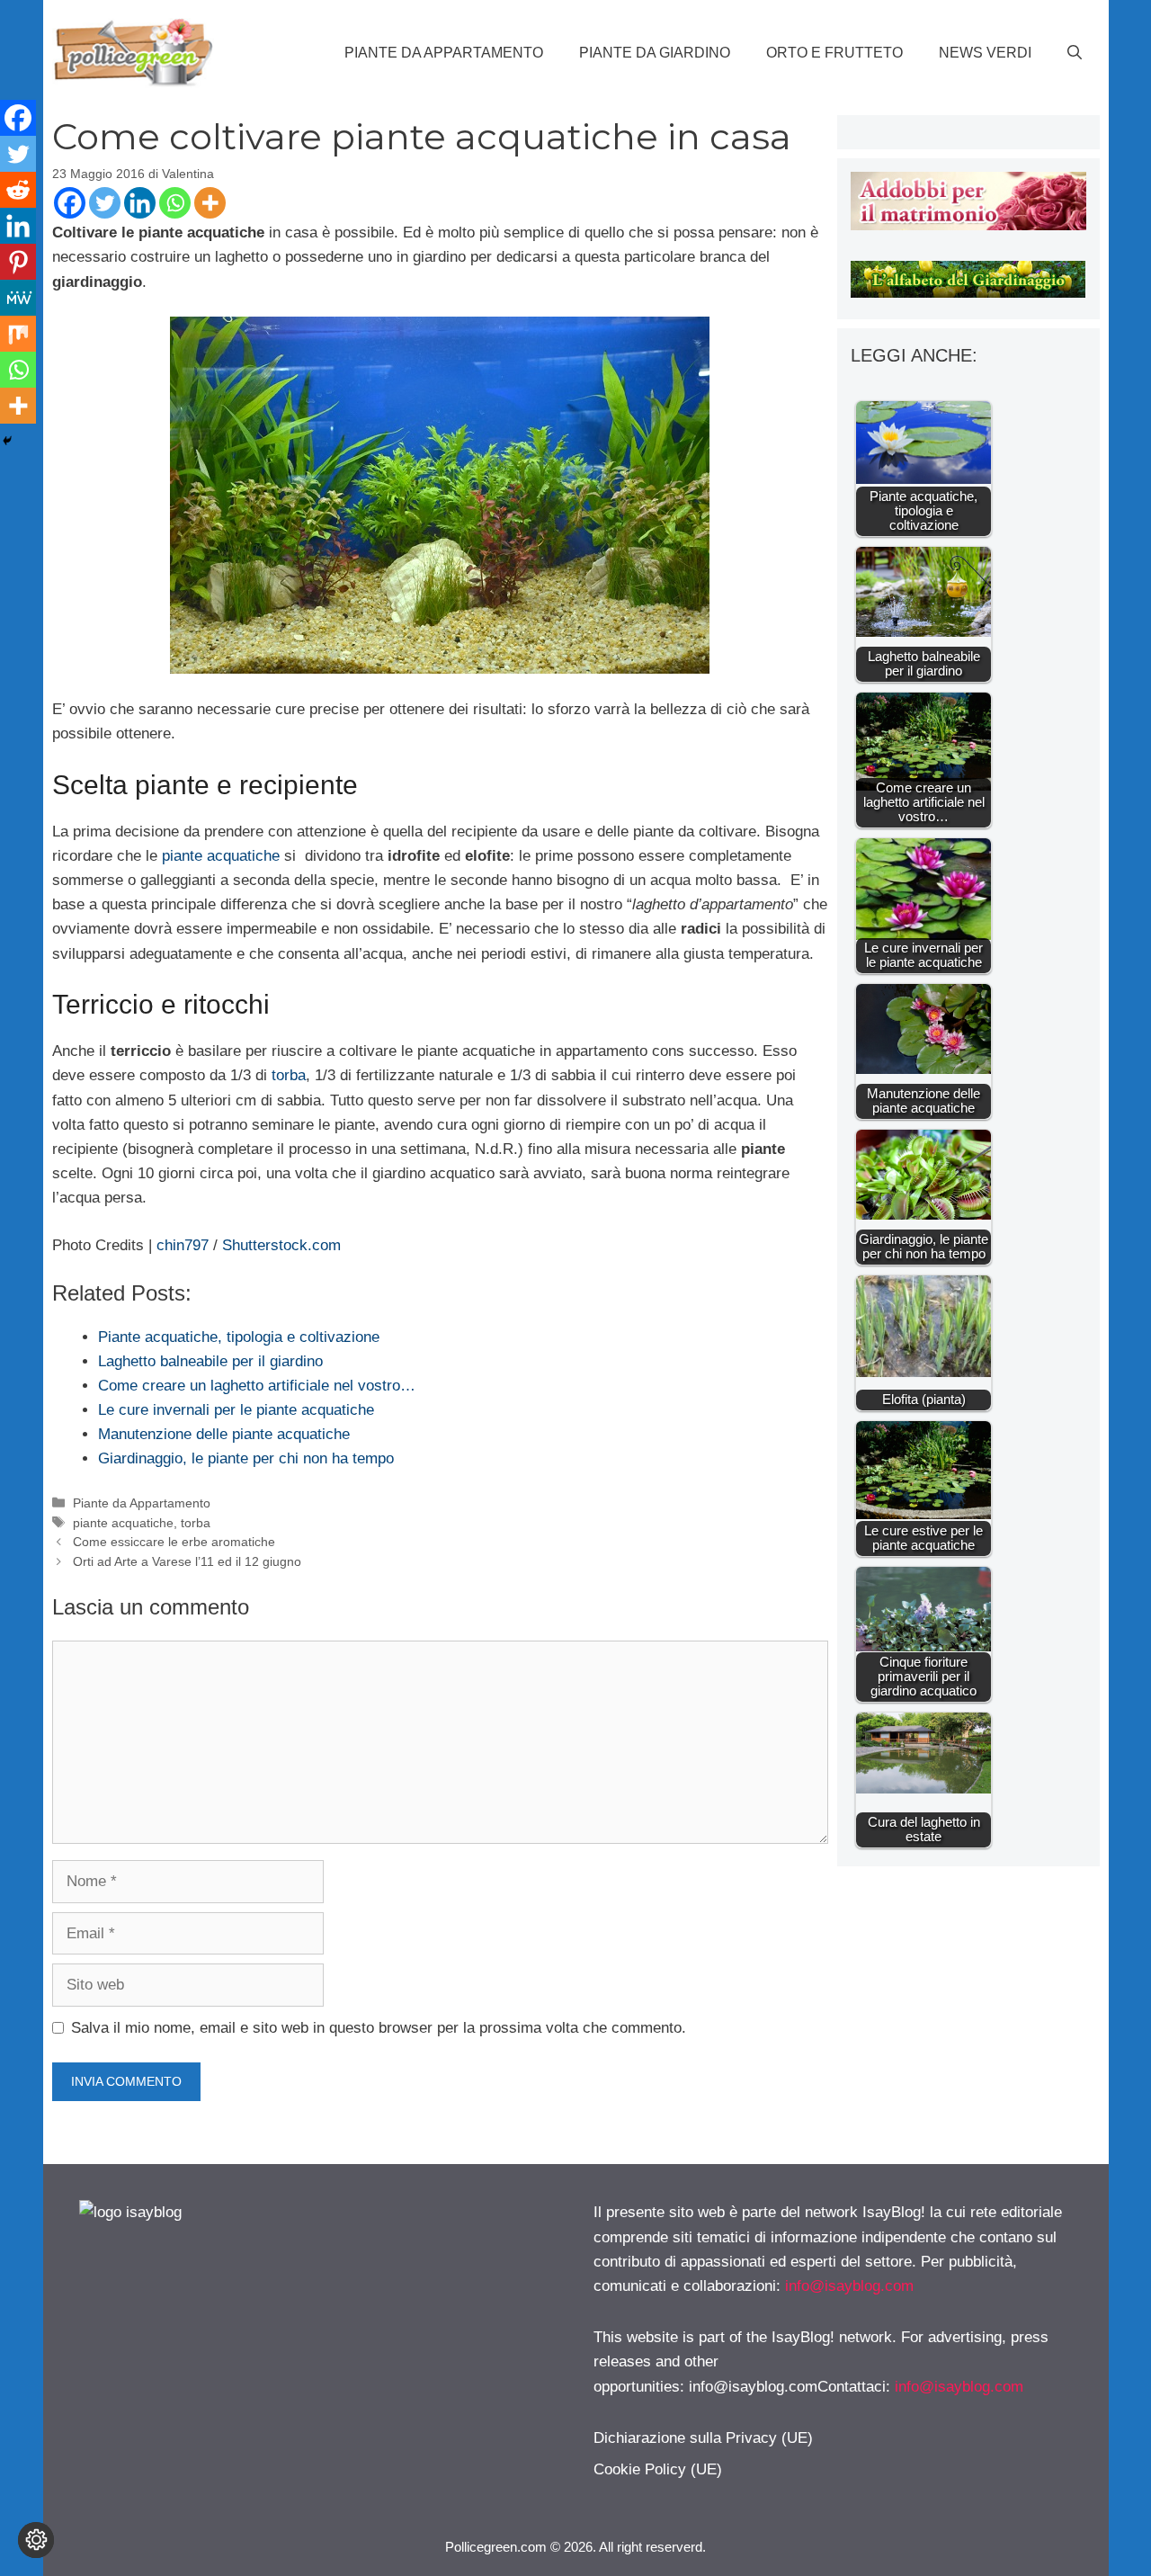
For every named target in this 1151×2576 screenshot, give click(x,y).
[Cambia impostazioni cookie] (36, 2540)
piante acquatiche (221, 856)
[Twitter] (105, 203)
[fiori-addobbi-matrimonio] (968, 225)
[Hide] (7, 441)
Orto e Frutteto (834, 53)
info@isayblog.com (849, 2286)
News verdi (985, 53)
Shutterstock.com (281, 1245)
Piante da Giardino (655, 53)
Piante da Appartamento (444, 53)
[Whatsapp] (175, 203)
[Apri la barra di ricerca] (1075, 53)
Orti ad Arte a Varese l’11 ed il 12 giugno (187, 1561)
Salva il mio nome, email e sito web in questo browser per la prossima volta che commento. (379, 2028)
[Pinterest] (18, 262)
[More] (210, 203)
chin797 (183, 1245)
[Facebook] (70, 203)
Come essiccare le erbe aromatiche (174, 1542)
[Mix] (18, 334)
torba (289, 1075)
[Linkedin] (140, 203)
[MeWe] (18, 298)
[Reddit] (18, 190)
